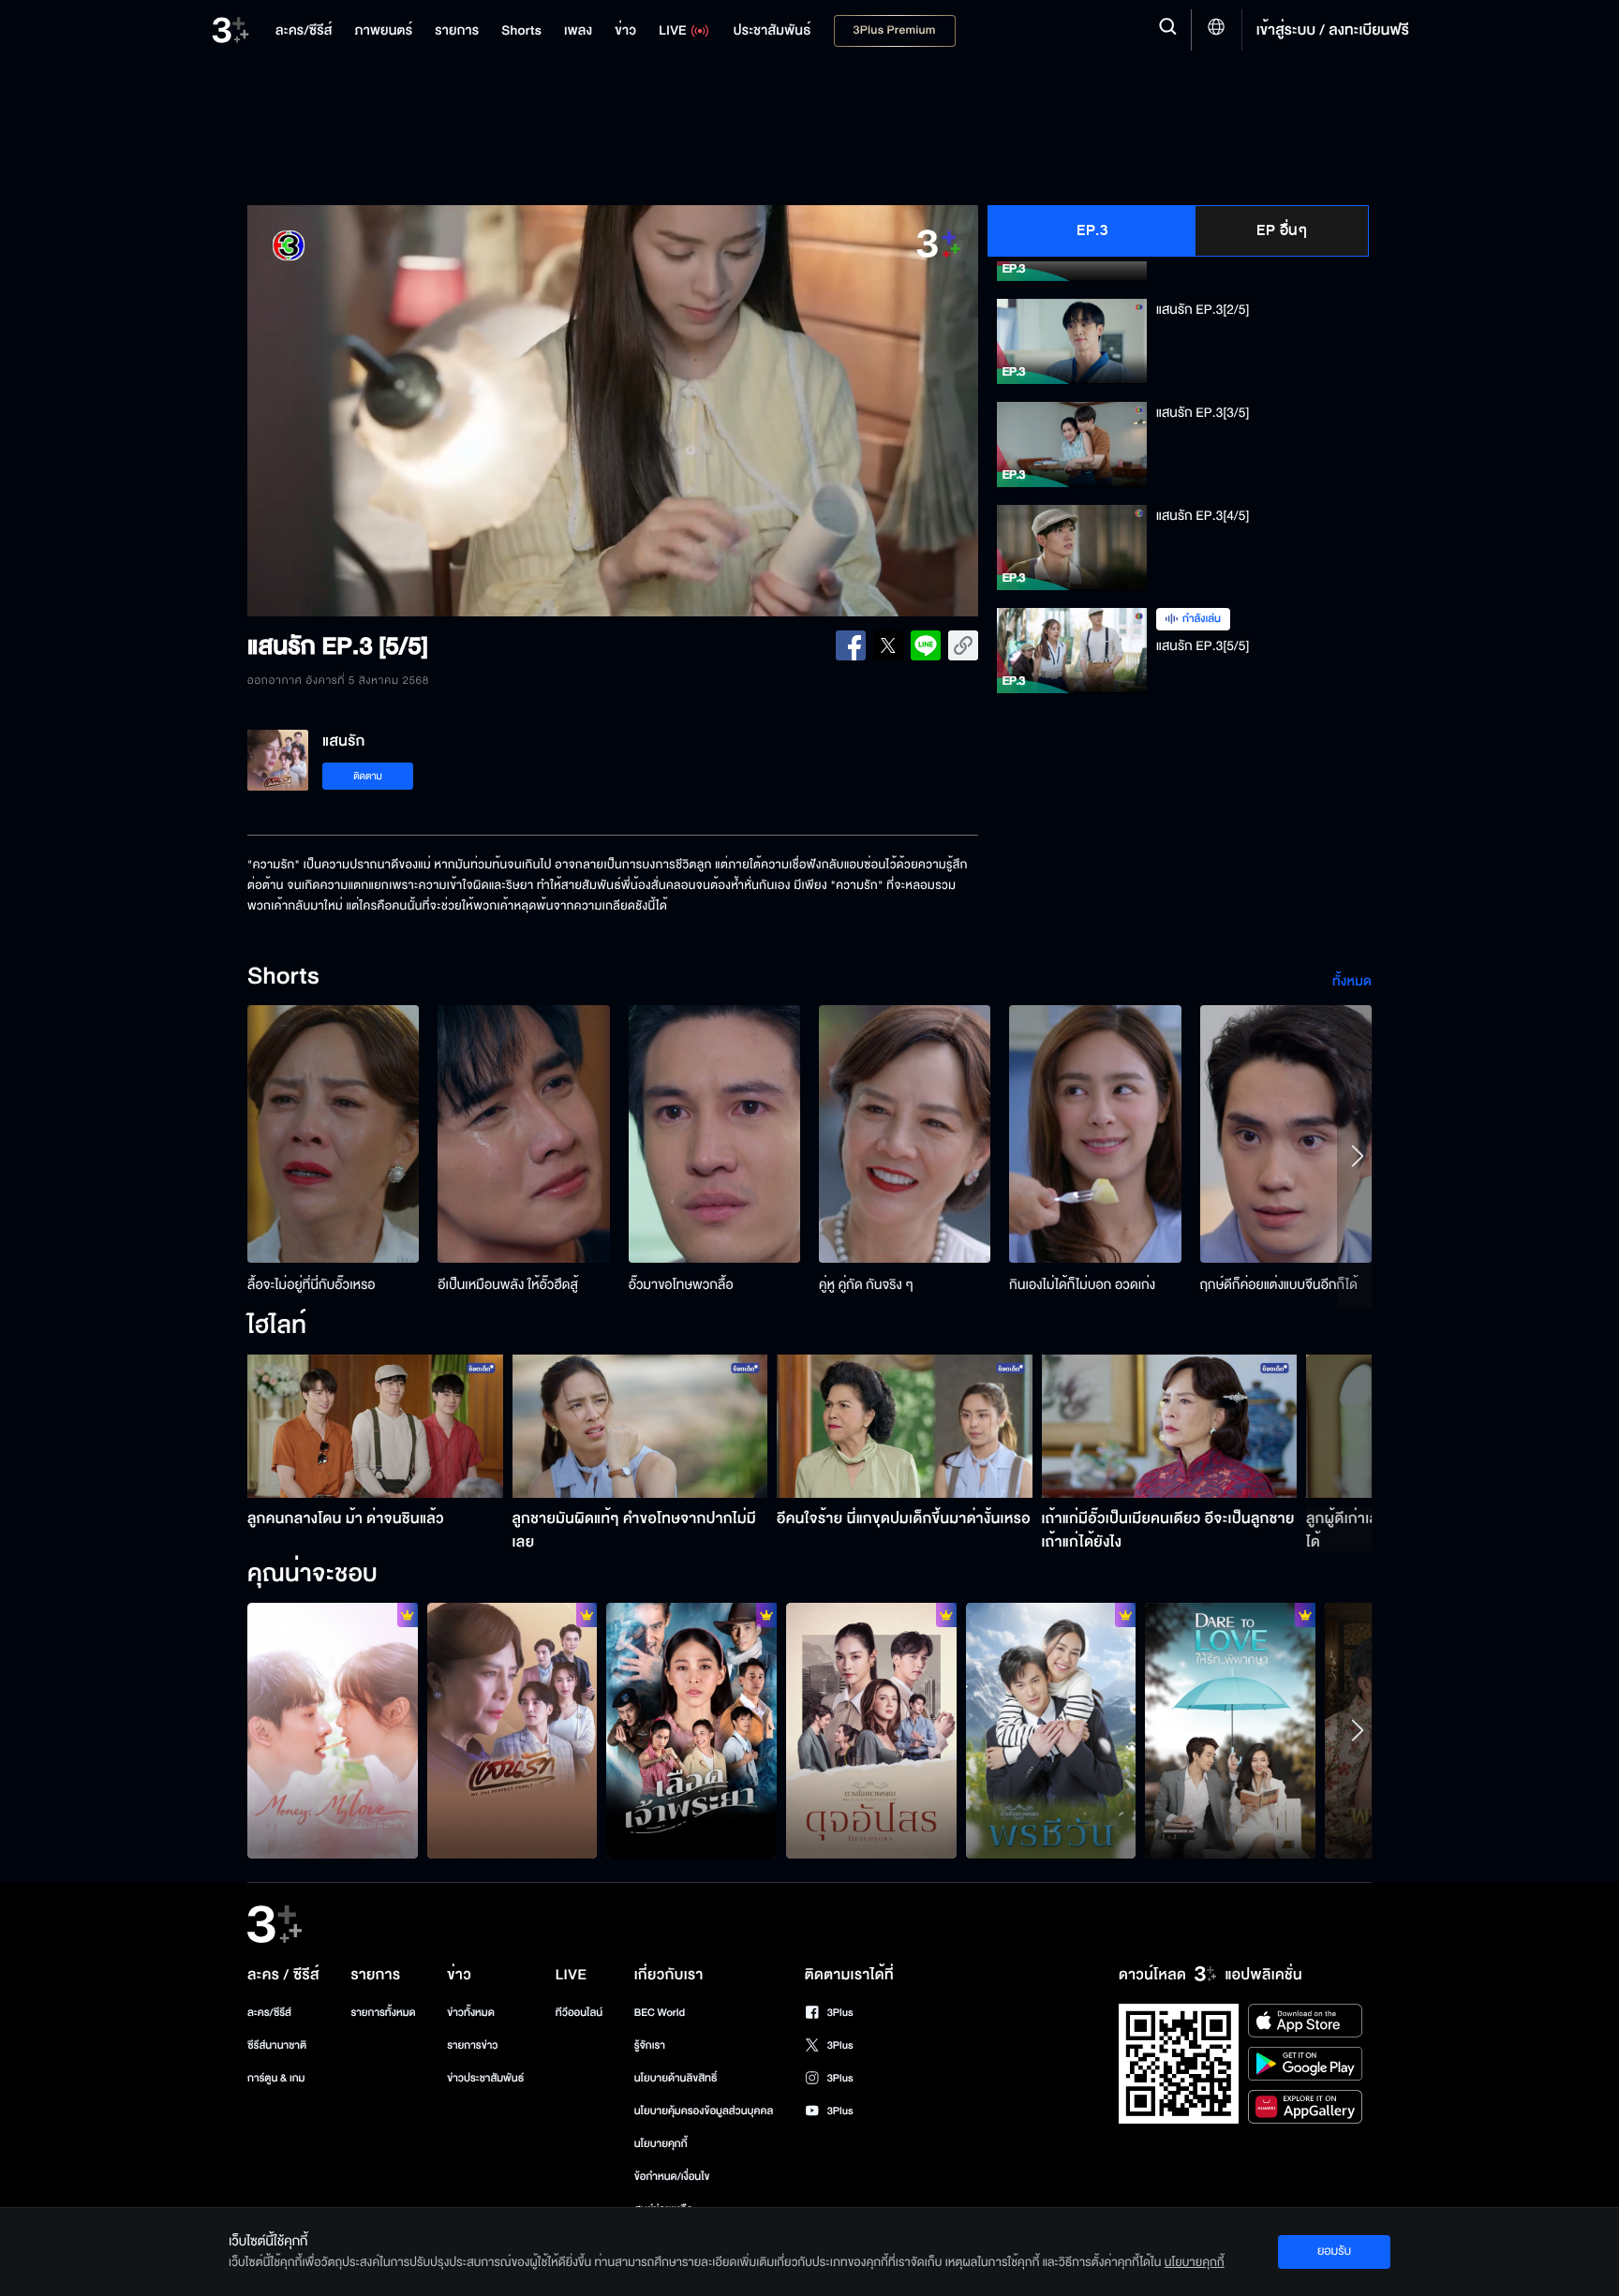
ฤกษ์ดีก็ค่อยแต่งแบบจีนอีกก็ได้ (1279, 1285)
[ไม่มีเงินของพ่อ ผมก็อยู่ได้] (333, 1730)
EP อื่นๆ (1282, 230)
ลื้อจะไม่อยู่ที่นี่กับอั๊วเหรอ (312, 1285)
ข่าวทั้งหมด (471, 2013)
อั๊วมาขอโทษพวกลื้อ (681, 1285)
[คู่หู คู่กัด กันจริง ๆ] (905, 1134)
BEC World (660, 2013)
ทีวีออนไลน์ (579, 2013)
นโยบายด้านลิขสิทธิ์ (676, 2078)
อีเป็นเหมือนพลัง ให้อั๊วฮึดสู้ (508, 1285)
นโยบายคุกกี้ (661, 2144)
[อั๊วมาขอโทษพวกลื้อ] (714, 1134)
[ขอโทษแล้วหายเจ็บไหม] (512, 1730)
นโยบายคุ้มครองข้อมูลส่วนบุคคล (704, 2111)
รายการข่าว (472, 2045)
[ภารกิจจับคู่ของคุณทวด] (1051, 1730)
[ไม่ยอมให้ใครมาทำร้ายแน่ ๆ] (691, 1730)
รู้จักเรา (650, 2045)
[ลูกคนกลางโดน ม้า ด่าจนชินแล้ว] (375, 1426)
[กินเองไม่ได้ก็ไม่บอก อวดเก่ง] (1095, 1134)
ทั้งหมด (1352, 981)
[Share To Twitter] (888, 645)
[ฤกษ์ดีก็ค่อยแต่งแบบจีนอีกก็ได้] (1286, 1134)
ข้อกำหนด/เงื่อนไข (672, 2177)
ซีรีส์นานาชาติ (277, 2045)
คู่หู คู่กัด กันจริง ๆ (866, 1285)
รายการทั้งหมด (383, 2013)
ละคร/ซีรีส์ (269, 2013)
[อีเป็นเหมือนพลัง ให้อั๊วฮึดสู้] (523, 1134)
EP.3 (1092, 230)
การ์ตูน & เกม (276, 2078)
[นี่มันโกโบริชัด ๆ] (871, 1730)
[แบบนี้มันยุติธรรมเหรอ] (1230, 1730)
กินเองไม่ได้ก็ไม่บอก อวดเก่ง (1082, 1285)
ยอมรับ (1334, 2251)
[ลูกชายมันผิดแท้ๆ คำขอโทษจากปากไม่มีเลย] (640, 1426)
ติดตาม (368, 776)
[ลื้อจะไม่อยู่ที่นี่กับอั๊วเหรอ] (333, 1134)
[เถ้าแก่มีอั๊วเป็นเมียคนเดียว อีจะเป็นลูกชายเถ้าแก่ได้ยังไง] (1170, 1426)
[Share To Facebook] (851, 645)
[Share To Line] (926, 645)
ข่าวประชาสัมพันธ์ (485, 2078)
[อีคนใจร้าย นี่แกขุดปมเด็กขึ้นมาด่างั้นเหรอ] (905, 1426)
